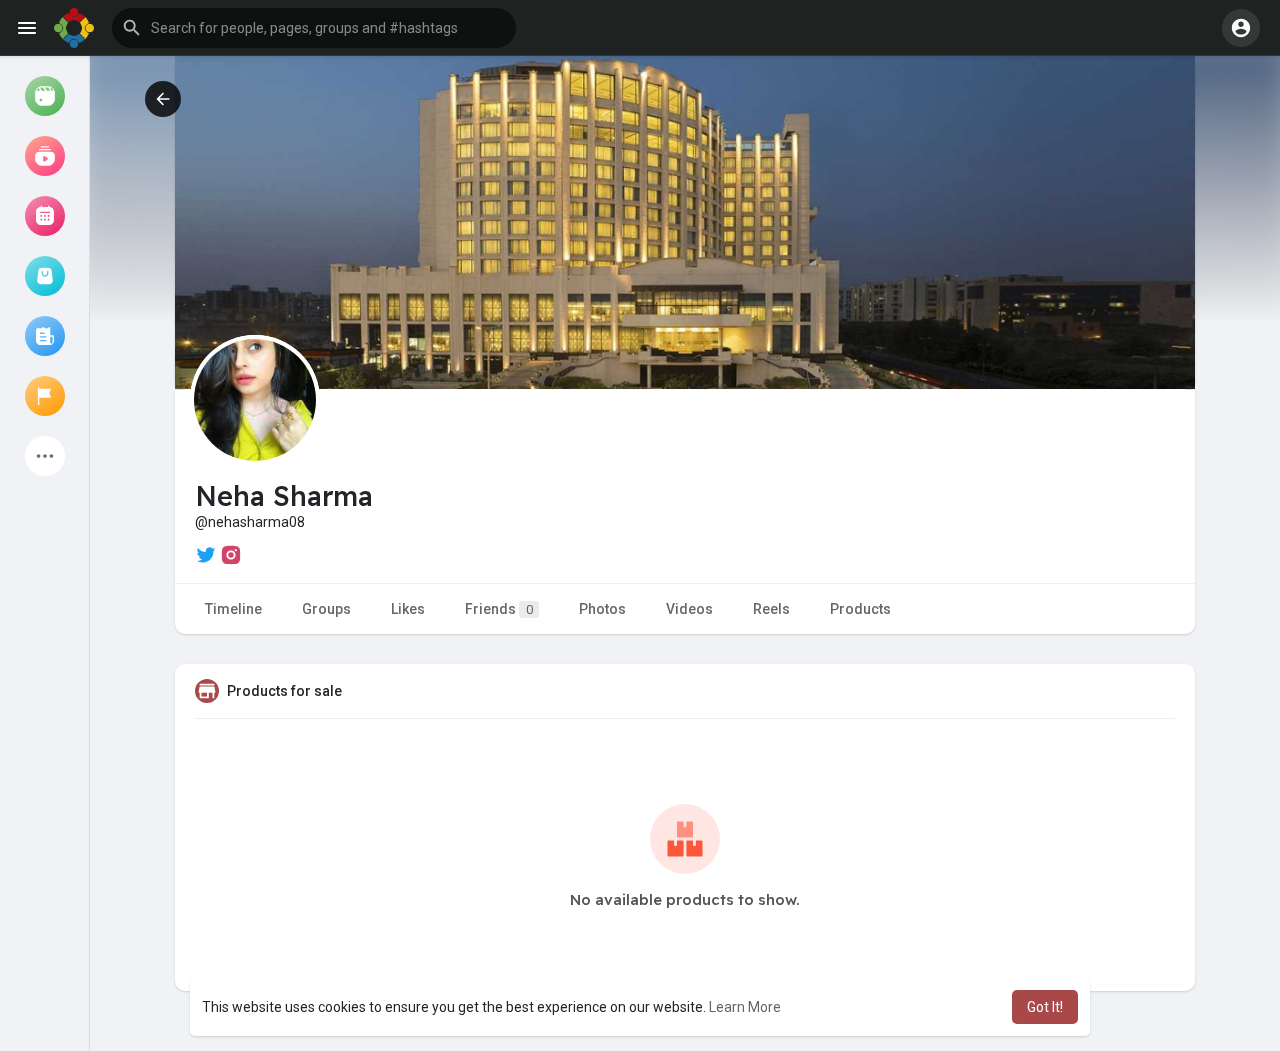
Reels (771, 609)
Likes (408, 609)
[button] (314, 28)
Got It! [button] (1045, 1007)
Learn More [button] (745, 1007)
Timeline (233, 609)
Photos (602, 609)
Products (860, 609)
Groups (326, 609)
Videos (689, 609)
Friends (499, 609)
